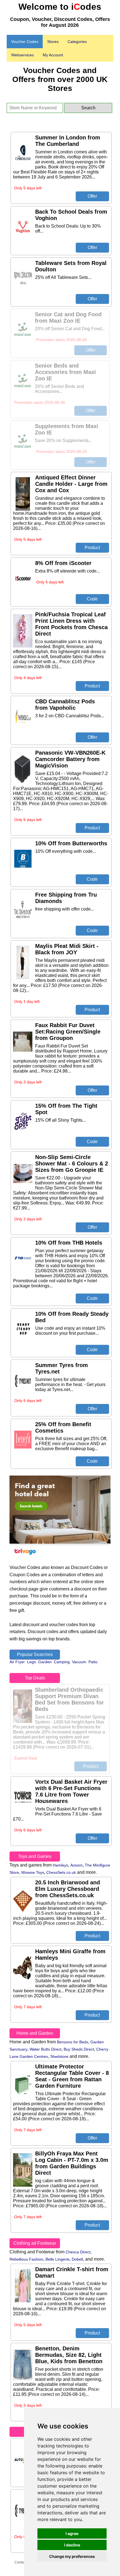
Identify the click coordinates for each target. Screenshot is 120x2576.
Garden (45, 1662)
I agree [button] (72, 2533)
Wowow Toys (33, 1872)
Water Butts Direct (45, 2049)
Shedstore (59, 2056)
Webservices (22, 55)
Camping (62, 1662)
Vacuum (79, 1662)
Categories (77, 42)
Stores (53, 42)
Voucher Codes (25, 42)
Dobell (77, 2259)
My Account (53, 55)
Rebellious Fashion (26, 2259)
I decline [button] (72, 2545)
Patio (93, 1662)
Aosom (76, 1865)
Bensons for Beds (73, 2042)
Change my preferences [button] (72, 2556)
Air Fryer (17, 1662)
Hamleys (60, 1865)
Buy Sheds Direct (79, 2049)
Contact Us (23, 2562)
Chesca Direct (78, 2252)
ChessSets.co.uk (61, 1872)
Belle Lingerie (57, 2259)
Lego (32, 1662)
